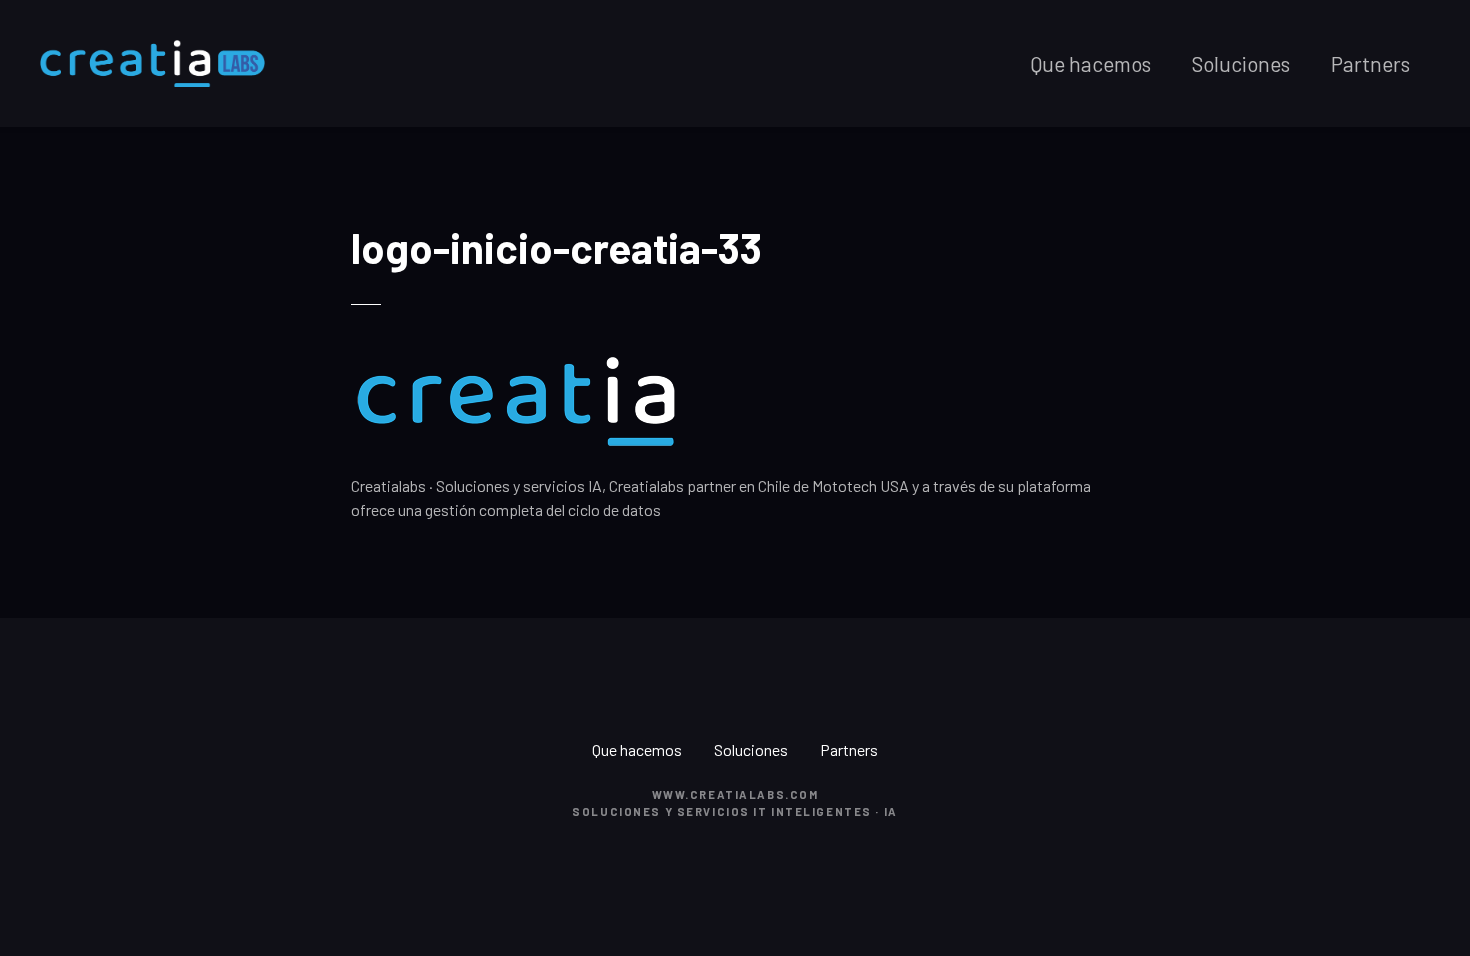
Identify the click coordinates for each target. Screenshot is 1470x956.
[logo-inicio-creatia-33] (516, 364)
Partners (1370, 63)
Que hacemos (1090, 63)
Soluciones (1241, 63)
